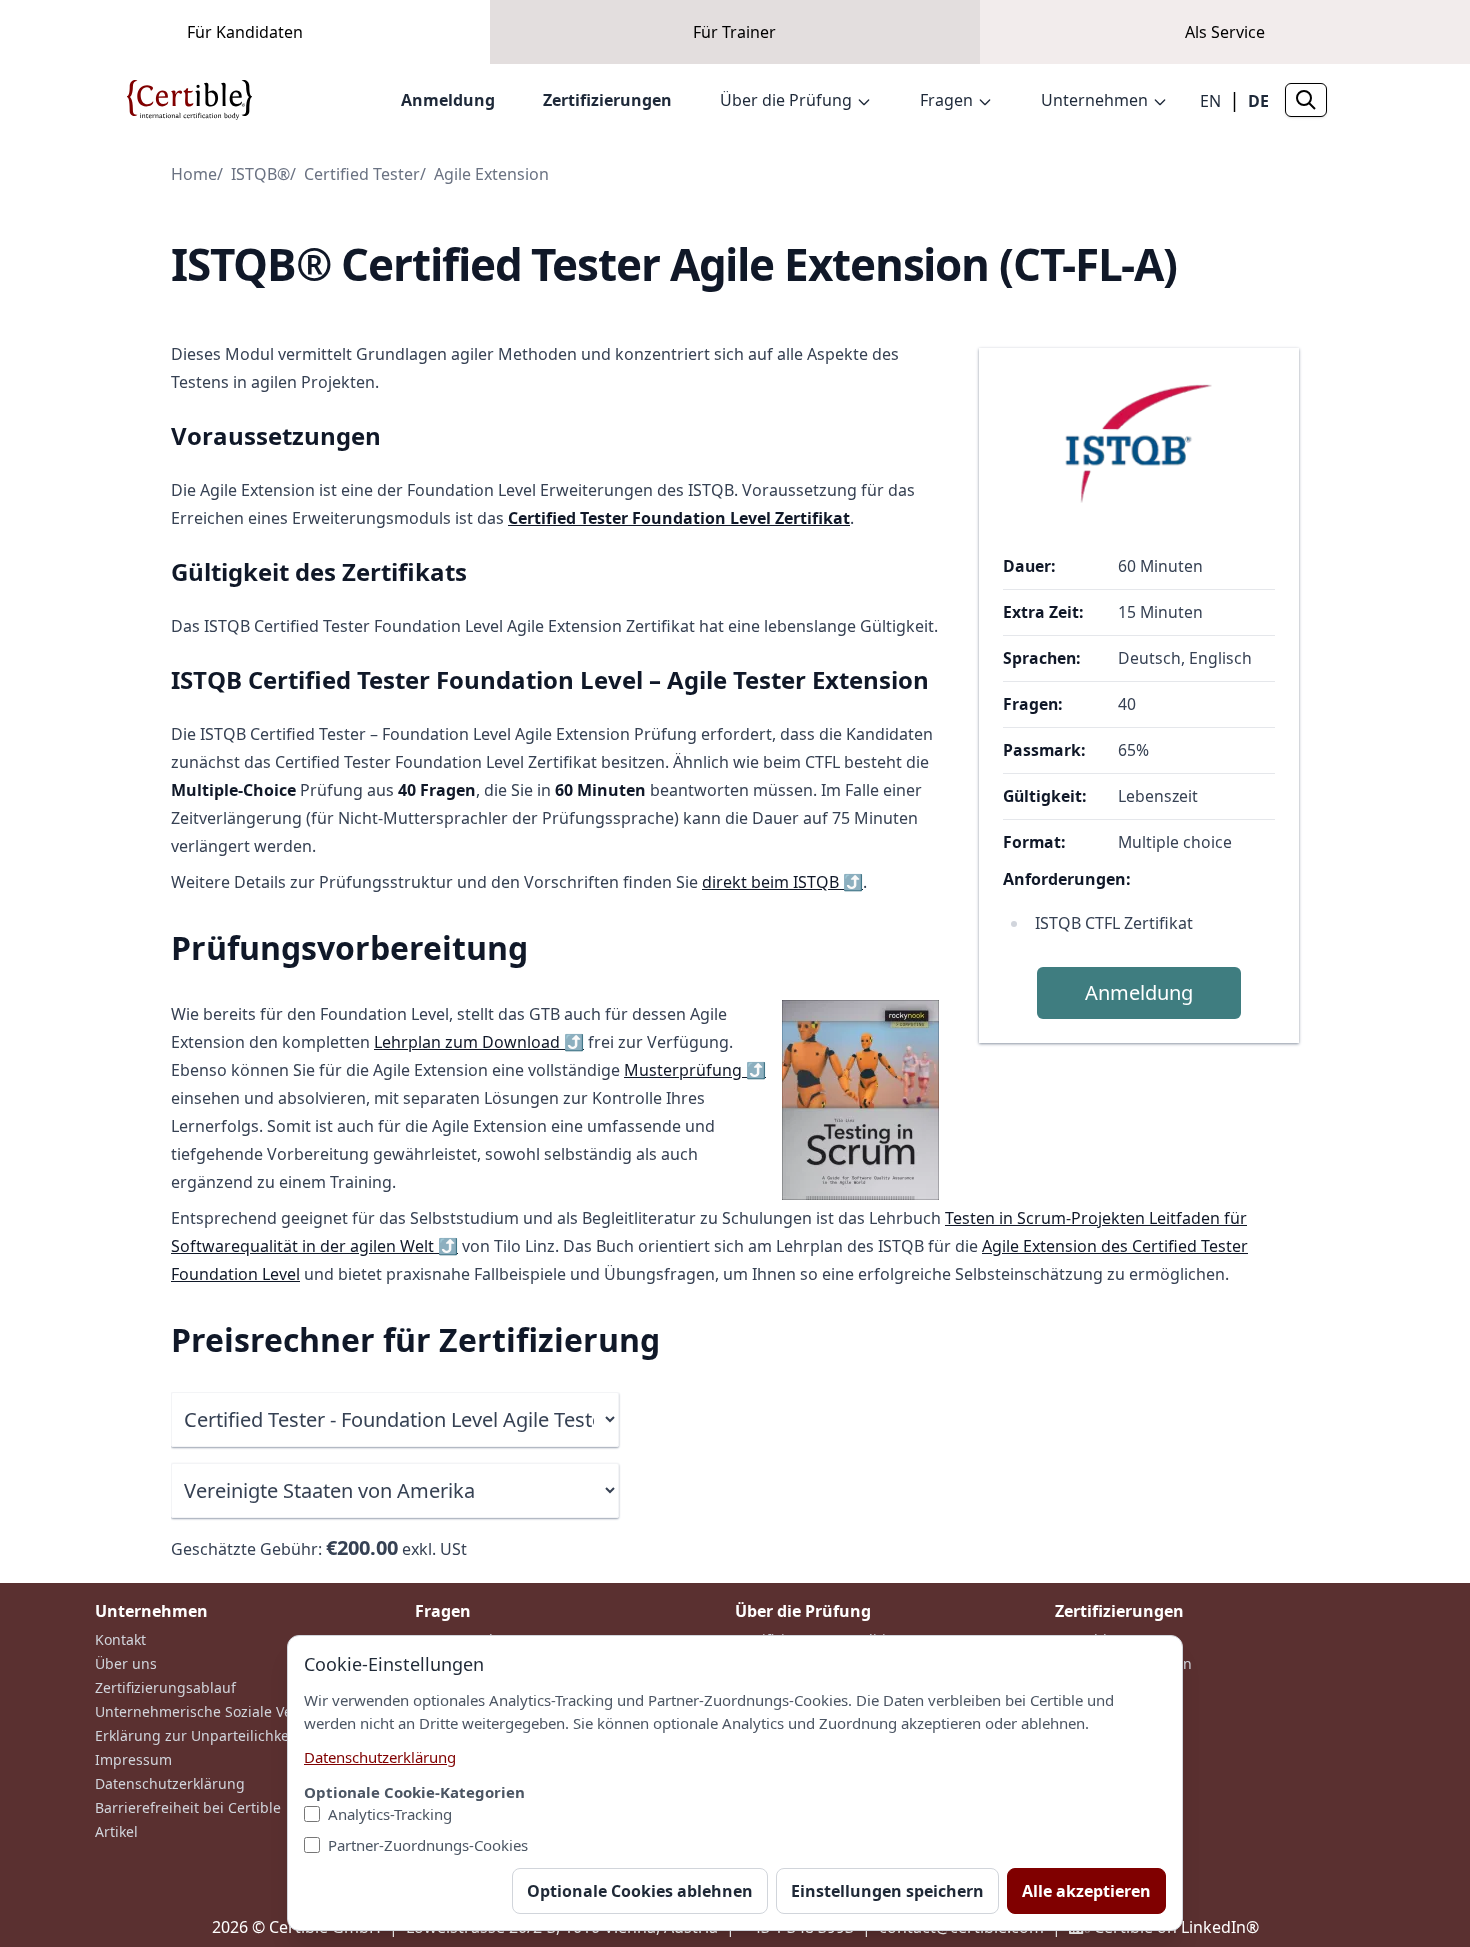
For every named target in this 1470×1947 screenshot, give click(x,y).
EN (1210, 101)
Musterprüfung (695, 1070)
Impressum (133, 1759)
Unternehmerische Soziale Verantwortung (236, 1711)
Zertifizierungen (607, 100)
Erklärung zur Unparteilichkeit (196, 1735)
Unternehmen (1094, 100)
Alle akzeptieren (1086, 1891)
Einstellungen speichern (887, 1891)
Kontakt (120, 1639)
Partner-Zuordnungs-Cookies (428, 1845)
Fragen (946, 100)
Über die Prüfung (786, 100)
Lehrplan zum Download (479, 1042)
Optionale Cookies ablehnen (640, 1891)
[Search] (1306, 100)
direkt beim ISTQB (782, 882)
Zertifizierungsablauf (165, 1687)
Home (194, 174)
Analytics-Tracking (390, 1814)
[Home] (189, 100)
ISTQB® (260, 174)
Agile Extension (491, 174)
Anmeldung (448, 100)
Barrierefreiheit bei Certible (188, 1807)
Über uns (126, 1663)
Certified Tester (362, 174)
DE (1258, 101)
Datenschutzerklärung (170, 1783)
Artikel (116, 1831)
